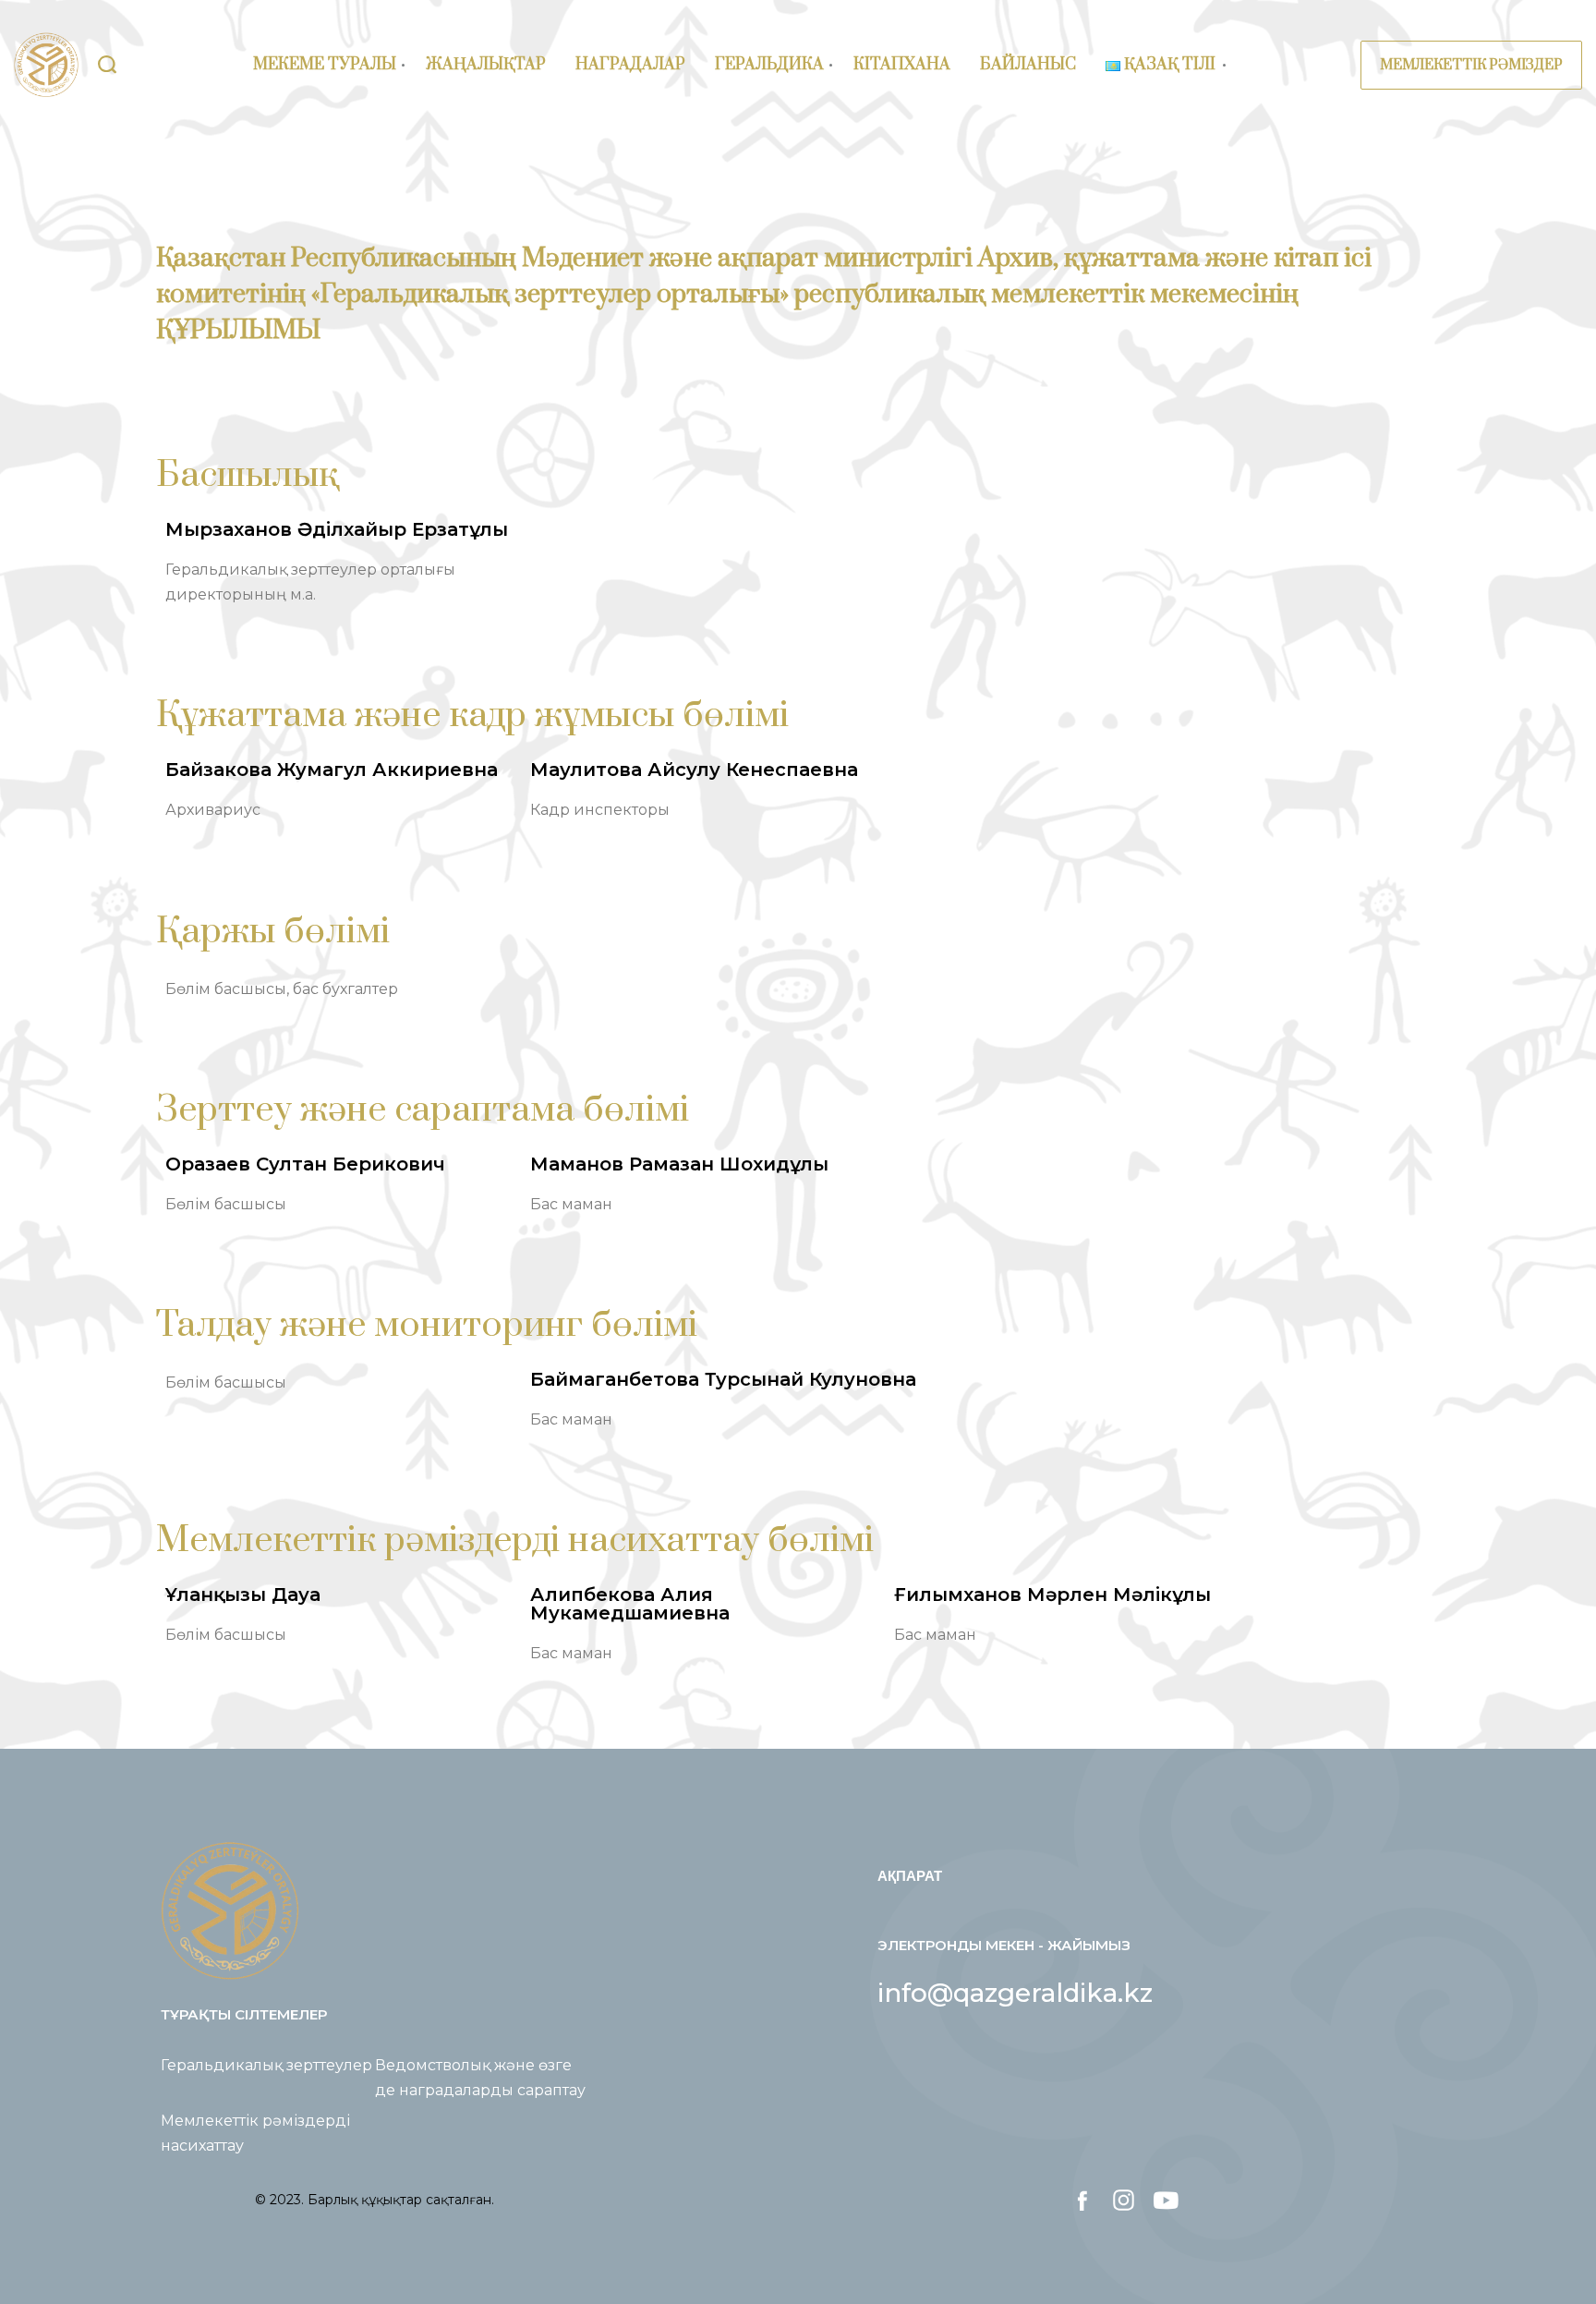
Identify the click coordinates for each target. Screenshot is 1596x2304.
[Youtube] (1165, 2200)
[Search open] (107, 65)
